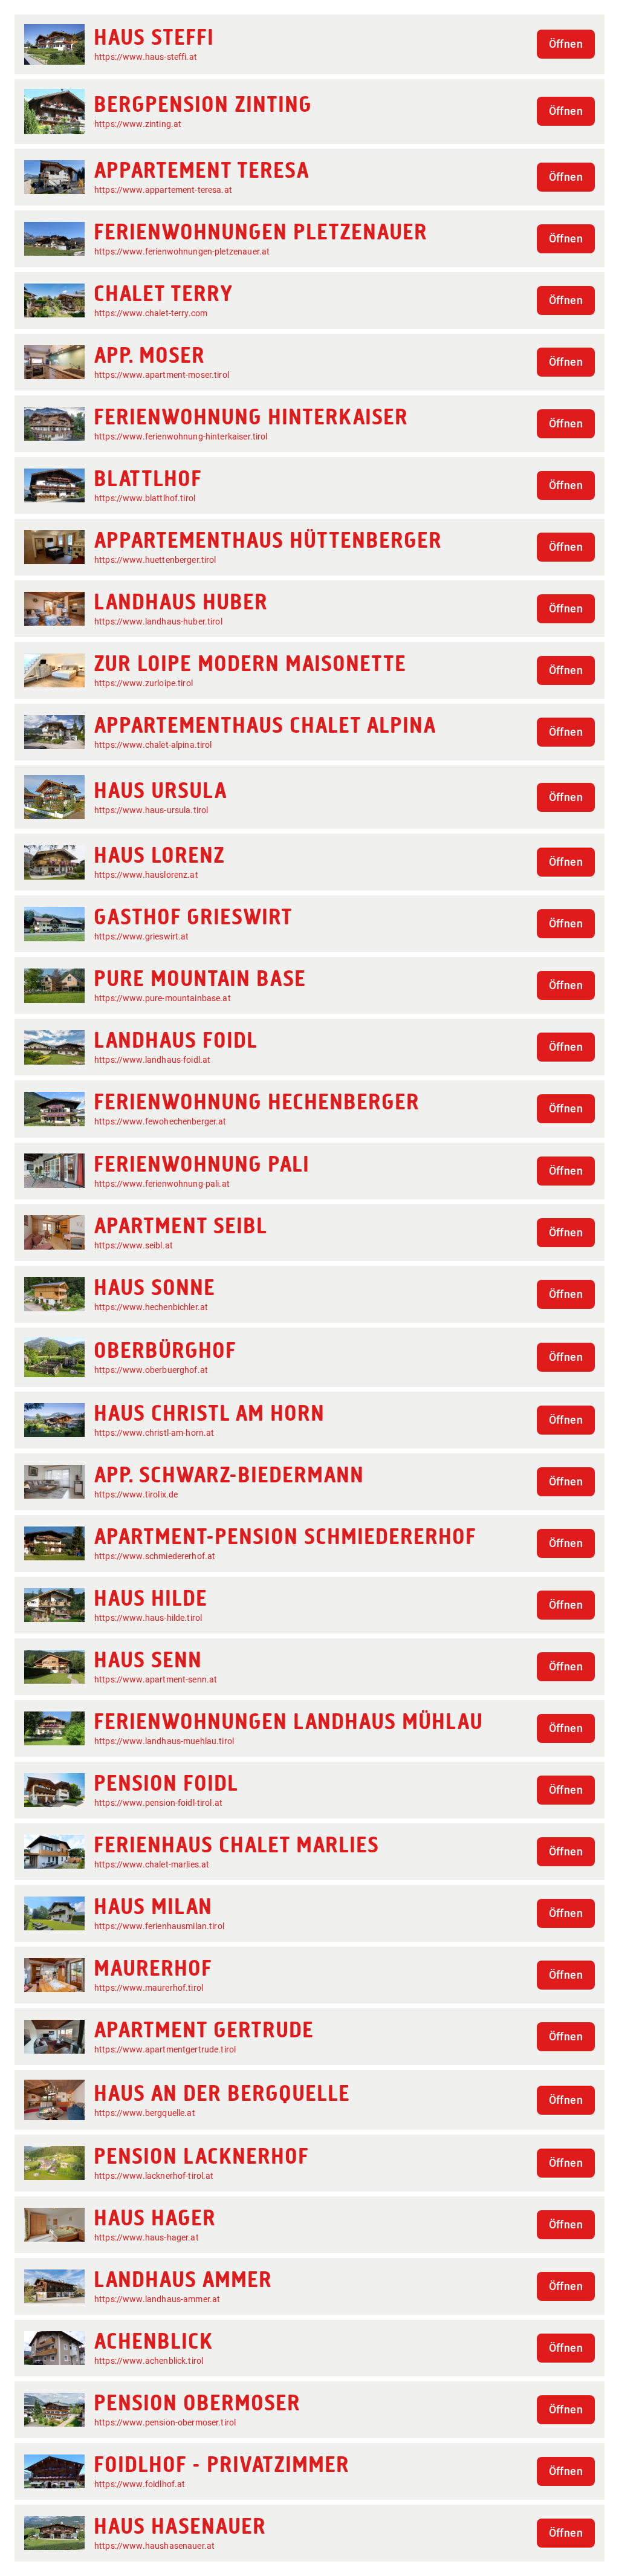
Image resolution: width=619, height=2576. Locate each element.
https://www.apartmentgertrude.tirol (165, 2049)
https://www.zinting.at (138, 124)
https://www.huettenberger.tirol (155, 560)
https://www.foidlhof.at (140, 2484)
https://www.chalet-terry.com (151, 313)
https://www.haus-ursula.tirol (151, 810)
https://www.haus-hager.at (147, 2237)
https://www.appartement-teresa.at (163, 190)
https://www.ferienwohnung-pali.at (162, 1184)
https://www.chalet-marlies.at (152, 1864)
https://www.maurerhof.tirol (149, 1988)
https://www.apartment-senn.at (156, 1679)
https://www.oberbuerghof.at (151, 1370)
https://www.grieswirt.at (142, 936)
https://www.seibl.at (134, 1245)
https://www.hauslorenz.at (146, 875)
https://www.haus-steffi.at (146, 57)
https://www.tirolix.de (136, 1494)
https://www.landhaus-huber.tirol (158, 621)
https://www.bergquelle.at (145, 2113)
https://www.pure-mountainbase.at (163, 998)
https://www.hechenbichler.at (151, 1307)
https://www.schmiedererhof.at (155, 1556)
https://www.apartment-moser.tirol (162, 375)
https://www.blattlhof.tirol (145, 498)
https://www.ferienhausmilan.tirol (159, 1926)
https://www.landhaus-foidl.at (152, 1060)
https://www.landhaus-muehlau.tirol (164, 1741)
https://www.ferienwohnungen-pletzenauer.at (182, 251)
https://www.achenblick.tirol (149, 2361)
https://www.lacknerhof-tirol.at (154, 2176)
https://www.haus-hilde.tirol (148, 1618)
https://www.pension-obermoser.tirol (165, 2422)
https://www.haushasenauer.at (154, 2546)
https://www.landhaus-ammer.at (157, 2299)
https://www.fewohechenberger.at (160, 1121)
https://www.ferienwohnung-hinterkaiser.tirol (181, 436)
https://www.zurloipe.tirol (144, 683)
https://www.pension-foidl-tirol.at (158, 1803)
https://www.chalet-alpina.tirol (153, 745)
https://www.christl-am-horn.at (154, 1433)
